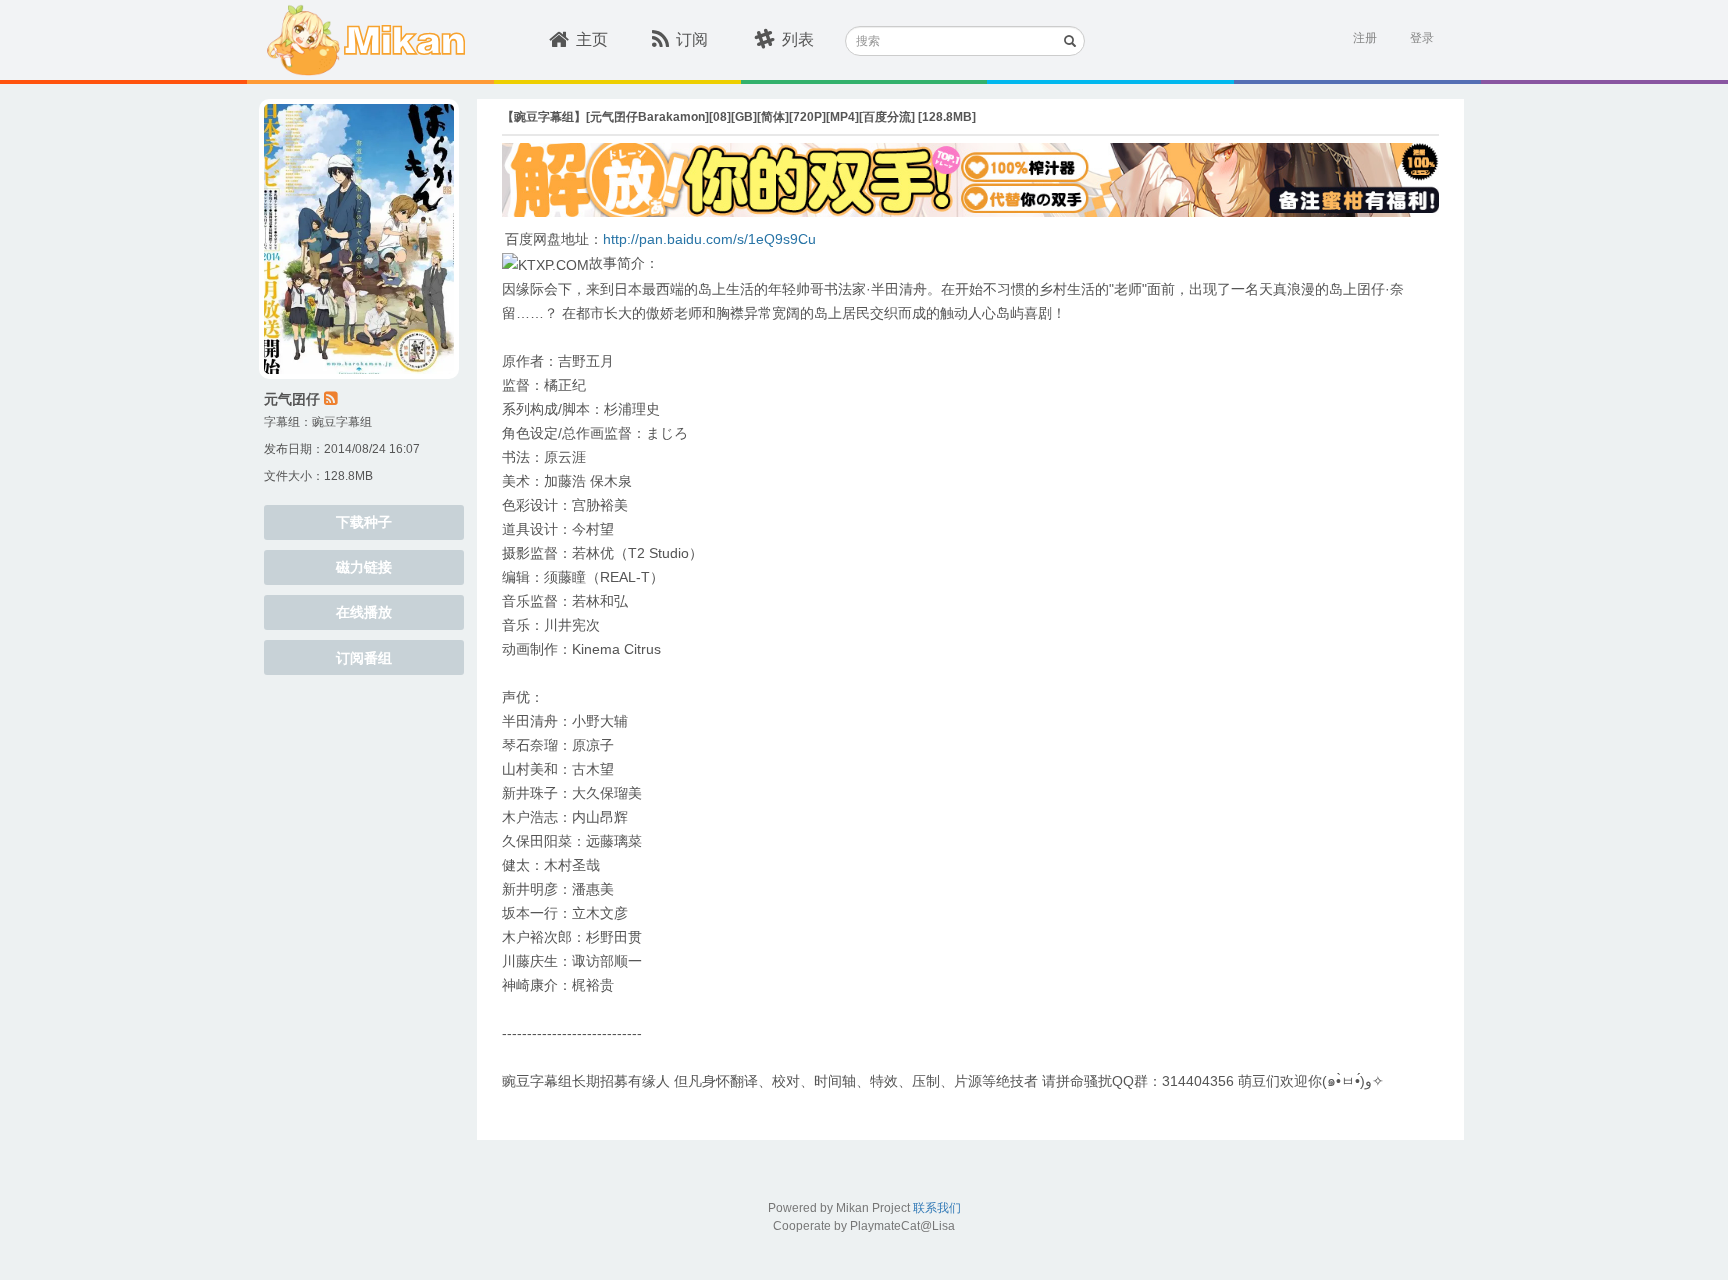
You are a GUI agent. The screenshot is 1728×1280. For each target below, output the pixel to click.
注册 (1365, 38)
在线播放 (364, 612)
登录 (1422, 38)
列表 (798, 39)
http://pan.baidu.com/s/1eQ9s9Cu (709, 239)
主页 (592, 39)
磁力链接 (364, 567)
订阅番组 (364, 658)
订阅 (692, 39)
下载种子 (364, 522)
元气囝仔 (292, 399)
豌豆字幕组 (342, 422)
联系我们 (937, 1208)
